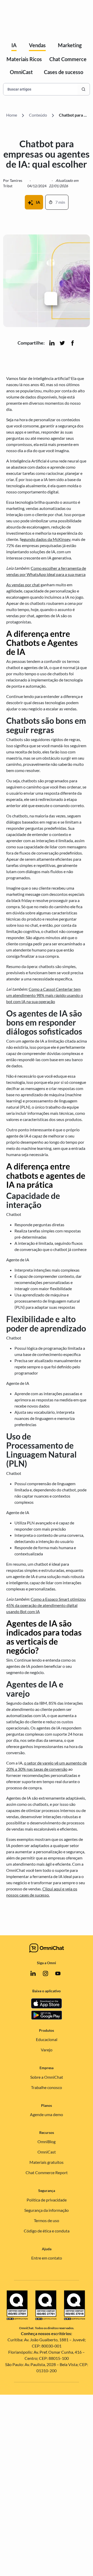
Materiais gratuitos (47, 2162)
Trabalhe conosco (47, 2087)
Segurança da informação (47, 2210)
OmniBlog (47, 2142)
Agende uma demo (47, 2114)
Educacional (47, 2039)
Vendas (37, 45)
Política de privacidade (47, 2200)
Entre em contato (47, 2258)
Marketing (70, 45)
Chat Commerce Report (47, 2172)
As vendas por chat (23, 585)
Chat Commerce (68, 59)
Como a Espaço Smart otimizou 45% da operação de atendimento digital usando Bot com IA (46, 1605)
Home (12, 115)
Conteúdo (38, 115)
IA (14, 45)
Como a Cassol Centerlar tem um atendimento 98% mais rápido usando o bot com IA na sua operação (45, 995)
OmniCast (21, 72)
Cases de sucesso (64, 72)
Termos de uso (47, 2220)
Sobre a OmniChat (47, 2077)
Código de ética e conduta (47, 2231)
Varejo (47, 2050)
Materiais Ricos (24, 59)
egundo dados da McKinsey (46, 539)
